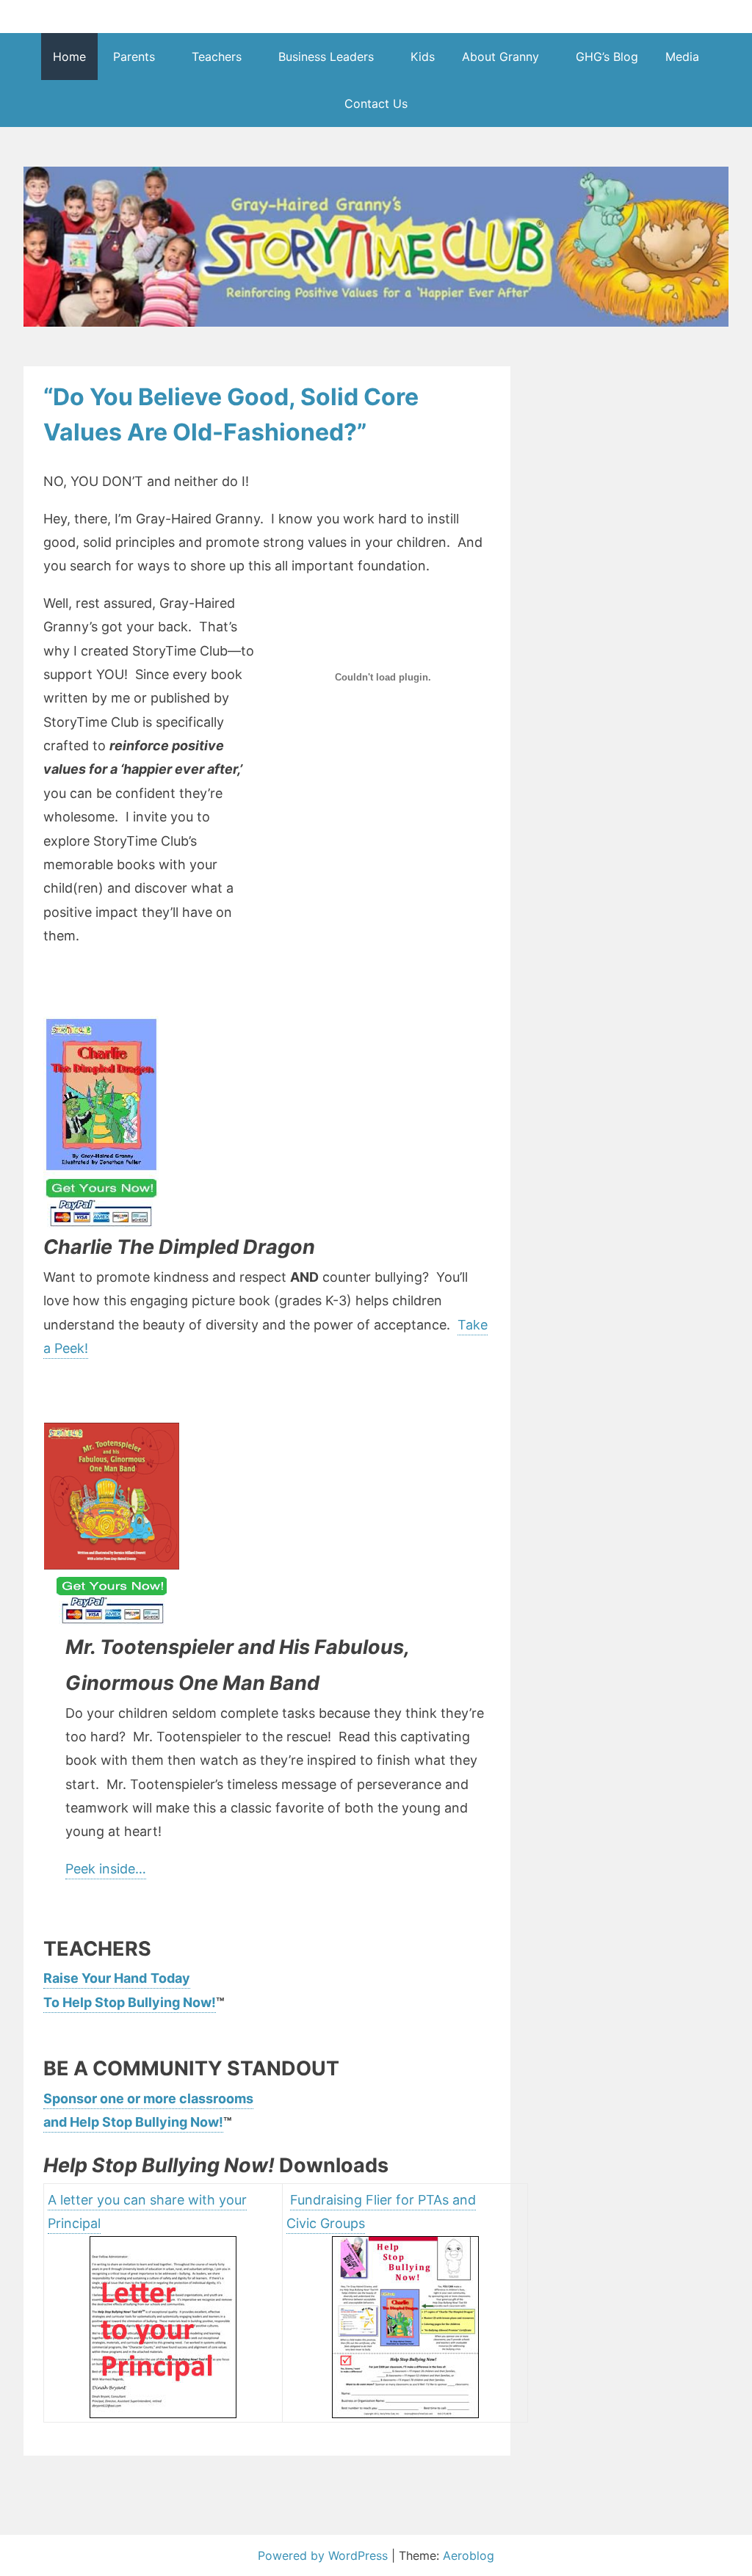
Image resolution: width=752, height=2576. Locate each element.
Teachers (217, 57)
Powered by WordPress (325, 2555)
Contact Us (376, 104)
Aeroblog (469, 2555)
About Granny (500, 57)
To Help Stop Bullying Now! (130, 2002)
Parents (134, 57)
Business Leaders (326, 57)
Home (69, 57)
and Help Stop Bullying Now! (133, 2122)
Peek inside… (106, 1869)
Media (682, 57)
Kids (423, 57)
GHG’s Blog (607, 57)
